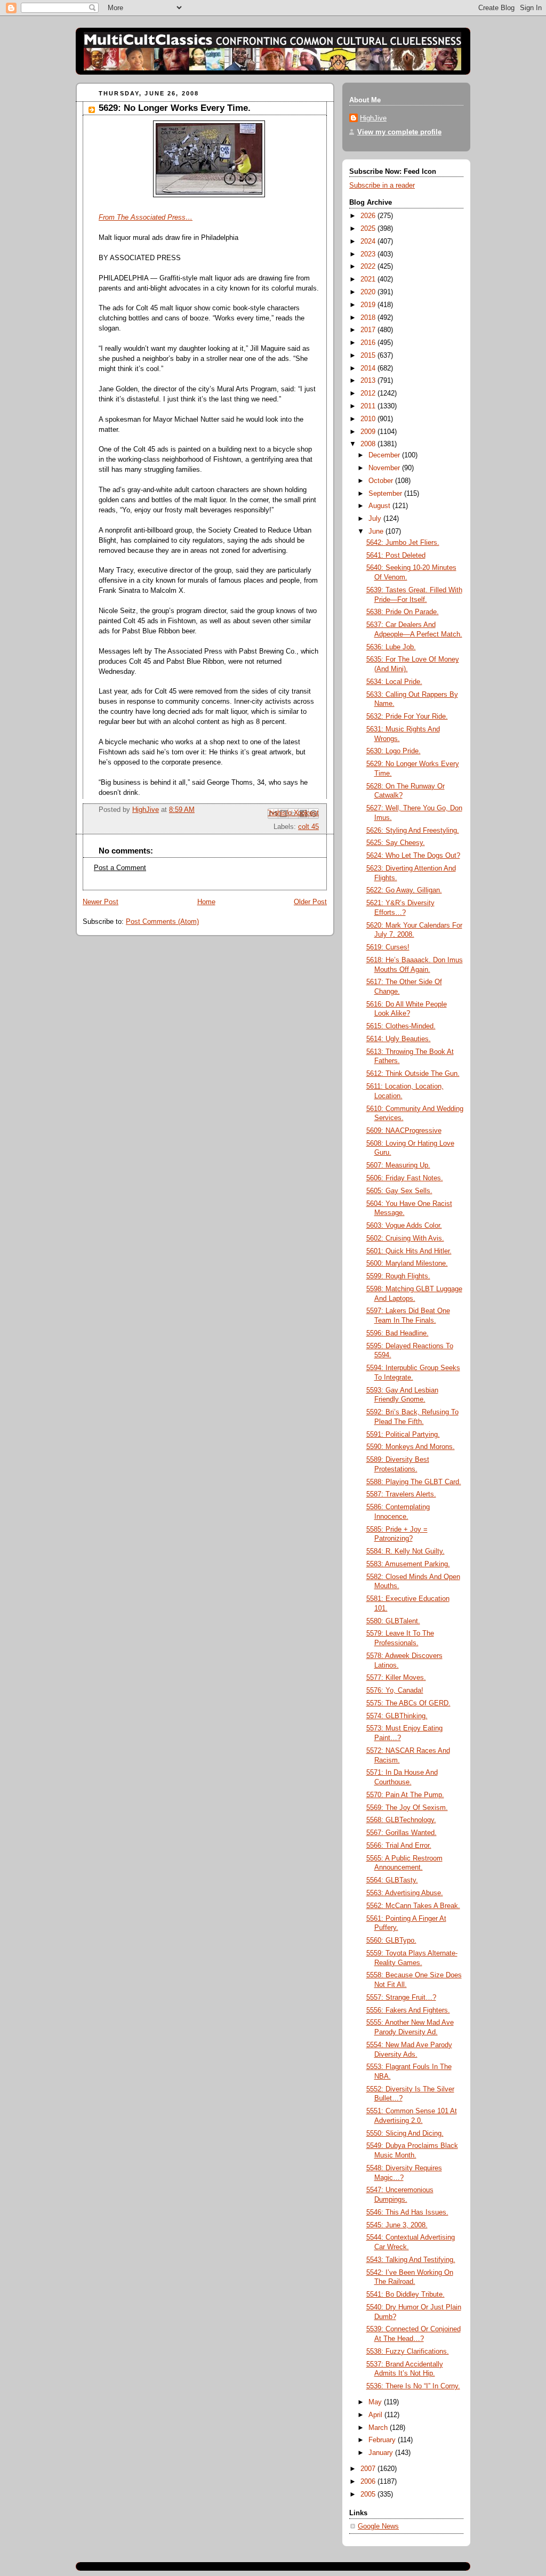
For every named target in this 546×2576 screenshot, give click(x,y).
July (376, 519)
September (386, 494)
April (376, 2415)
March (379, 2428)
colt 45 (308, 827)
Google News (378, 2526)
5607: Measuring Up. (398, 1165)
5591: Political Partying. (403, 1435)
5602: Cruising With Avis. (405, 1238)
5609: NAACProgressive (404, 1131)
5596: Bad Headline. (398, 1333)
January (382, 2453)
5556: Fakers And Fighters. (408, 2010)
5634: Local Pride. (394, 682)
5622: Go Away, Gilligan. (404, 890)
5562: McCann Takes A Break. (413, 1906)
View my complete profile (399, 132)
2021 (369, 279)
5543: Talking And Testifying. (411, 2260)
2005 (369, 2494)
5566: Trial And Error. (399, 1846)
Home (206, 902)
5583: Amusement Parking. (408, 1564)
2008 (369, 444)
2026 (369, 216)
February (383, 2440)
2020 (369, 292)
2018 (369, 318)
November (385, 468)
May (376, 2402)
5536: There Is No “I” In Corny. (413, 2386)
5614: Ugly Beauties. (399, 1039)
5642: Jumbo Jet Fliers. (403, 543)
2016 (369, 343)
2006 (369, 2482)
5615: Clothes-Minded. (401, 1026)
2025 (369, 229)
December (385, 455)
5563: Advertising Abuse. (405, 1893)
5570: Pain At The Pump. (405, 1795)
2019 (369, 305)
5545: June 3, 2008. (397, 2225)
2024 (369, 241)
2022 (369, 267)
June (377, 532)
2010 (369, 419)
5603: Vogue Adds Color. (404, 1226)
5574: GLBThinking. (397, 1716)
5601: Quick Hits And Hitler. (409, 1251)
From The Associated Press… (146, 218)
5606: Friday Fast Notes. (405, 1178)
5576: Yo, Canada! (395, 1690)
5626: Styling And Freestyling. (413, 831)
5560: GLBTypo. (391, 1941)
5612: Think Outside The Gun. (413, 1074)
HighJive (373, 118)
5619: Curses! (388, 947)
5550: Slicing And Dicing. (405, 2134)
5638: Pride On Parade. (403, 612)
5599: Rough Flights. (398, 1276)
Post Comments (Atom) (162, 922)
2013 (369, 381)
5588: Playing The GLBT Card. (414, 1482)
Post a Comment (120, 868)
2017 (369, 330)
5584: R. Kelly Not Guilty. (406, 1551)
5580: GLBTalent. (393, 1621)
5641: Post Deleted (396, 556)
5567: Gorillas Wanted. (402, 1833)
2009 (369, 432)
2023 (369, 254)
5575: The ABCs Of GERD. (408, 1703)
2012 (369, 393)
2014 (369, 368)
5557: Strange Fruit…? (401, 1998)
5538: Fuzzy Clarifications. (408, 2352)
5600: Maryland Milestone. (407, 1263)
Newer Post (101, 902)
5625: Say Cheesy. (396, 843)
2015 (369, 356)
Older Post (310, 902)
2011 (369, 406)
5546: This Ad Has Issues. (407, 2212)
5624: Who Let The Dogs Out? (413, 856)
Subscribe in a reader (382, 186)
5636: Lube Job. (391, 647)
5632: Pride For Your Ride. (407, 717)
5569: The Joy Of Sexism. (407, 1808)
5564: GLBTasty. (392, 1880)
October (382, 481)
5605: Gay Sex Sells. (399, 1191)
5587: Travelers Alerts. (401, 1494)
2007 (369, 2469)
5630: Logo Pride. (394, 751)
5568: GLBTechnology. (401, 1820)
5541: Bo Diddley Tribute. (406, 2295)
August (380, 506)
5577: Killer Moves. (396, 1678)
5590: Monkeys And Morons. (411, 1447)
